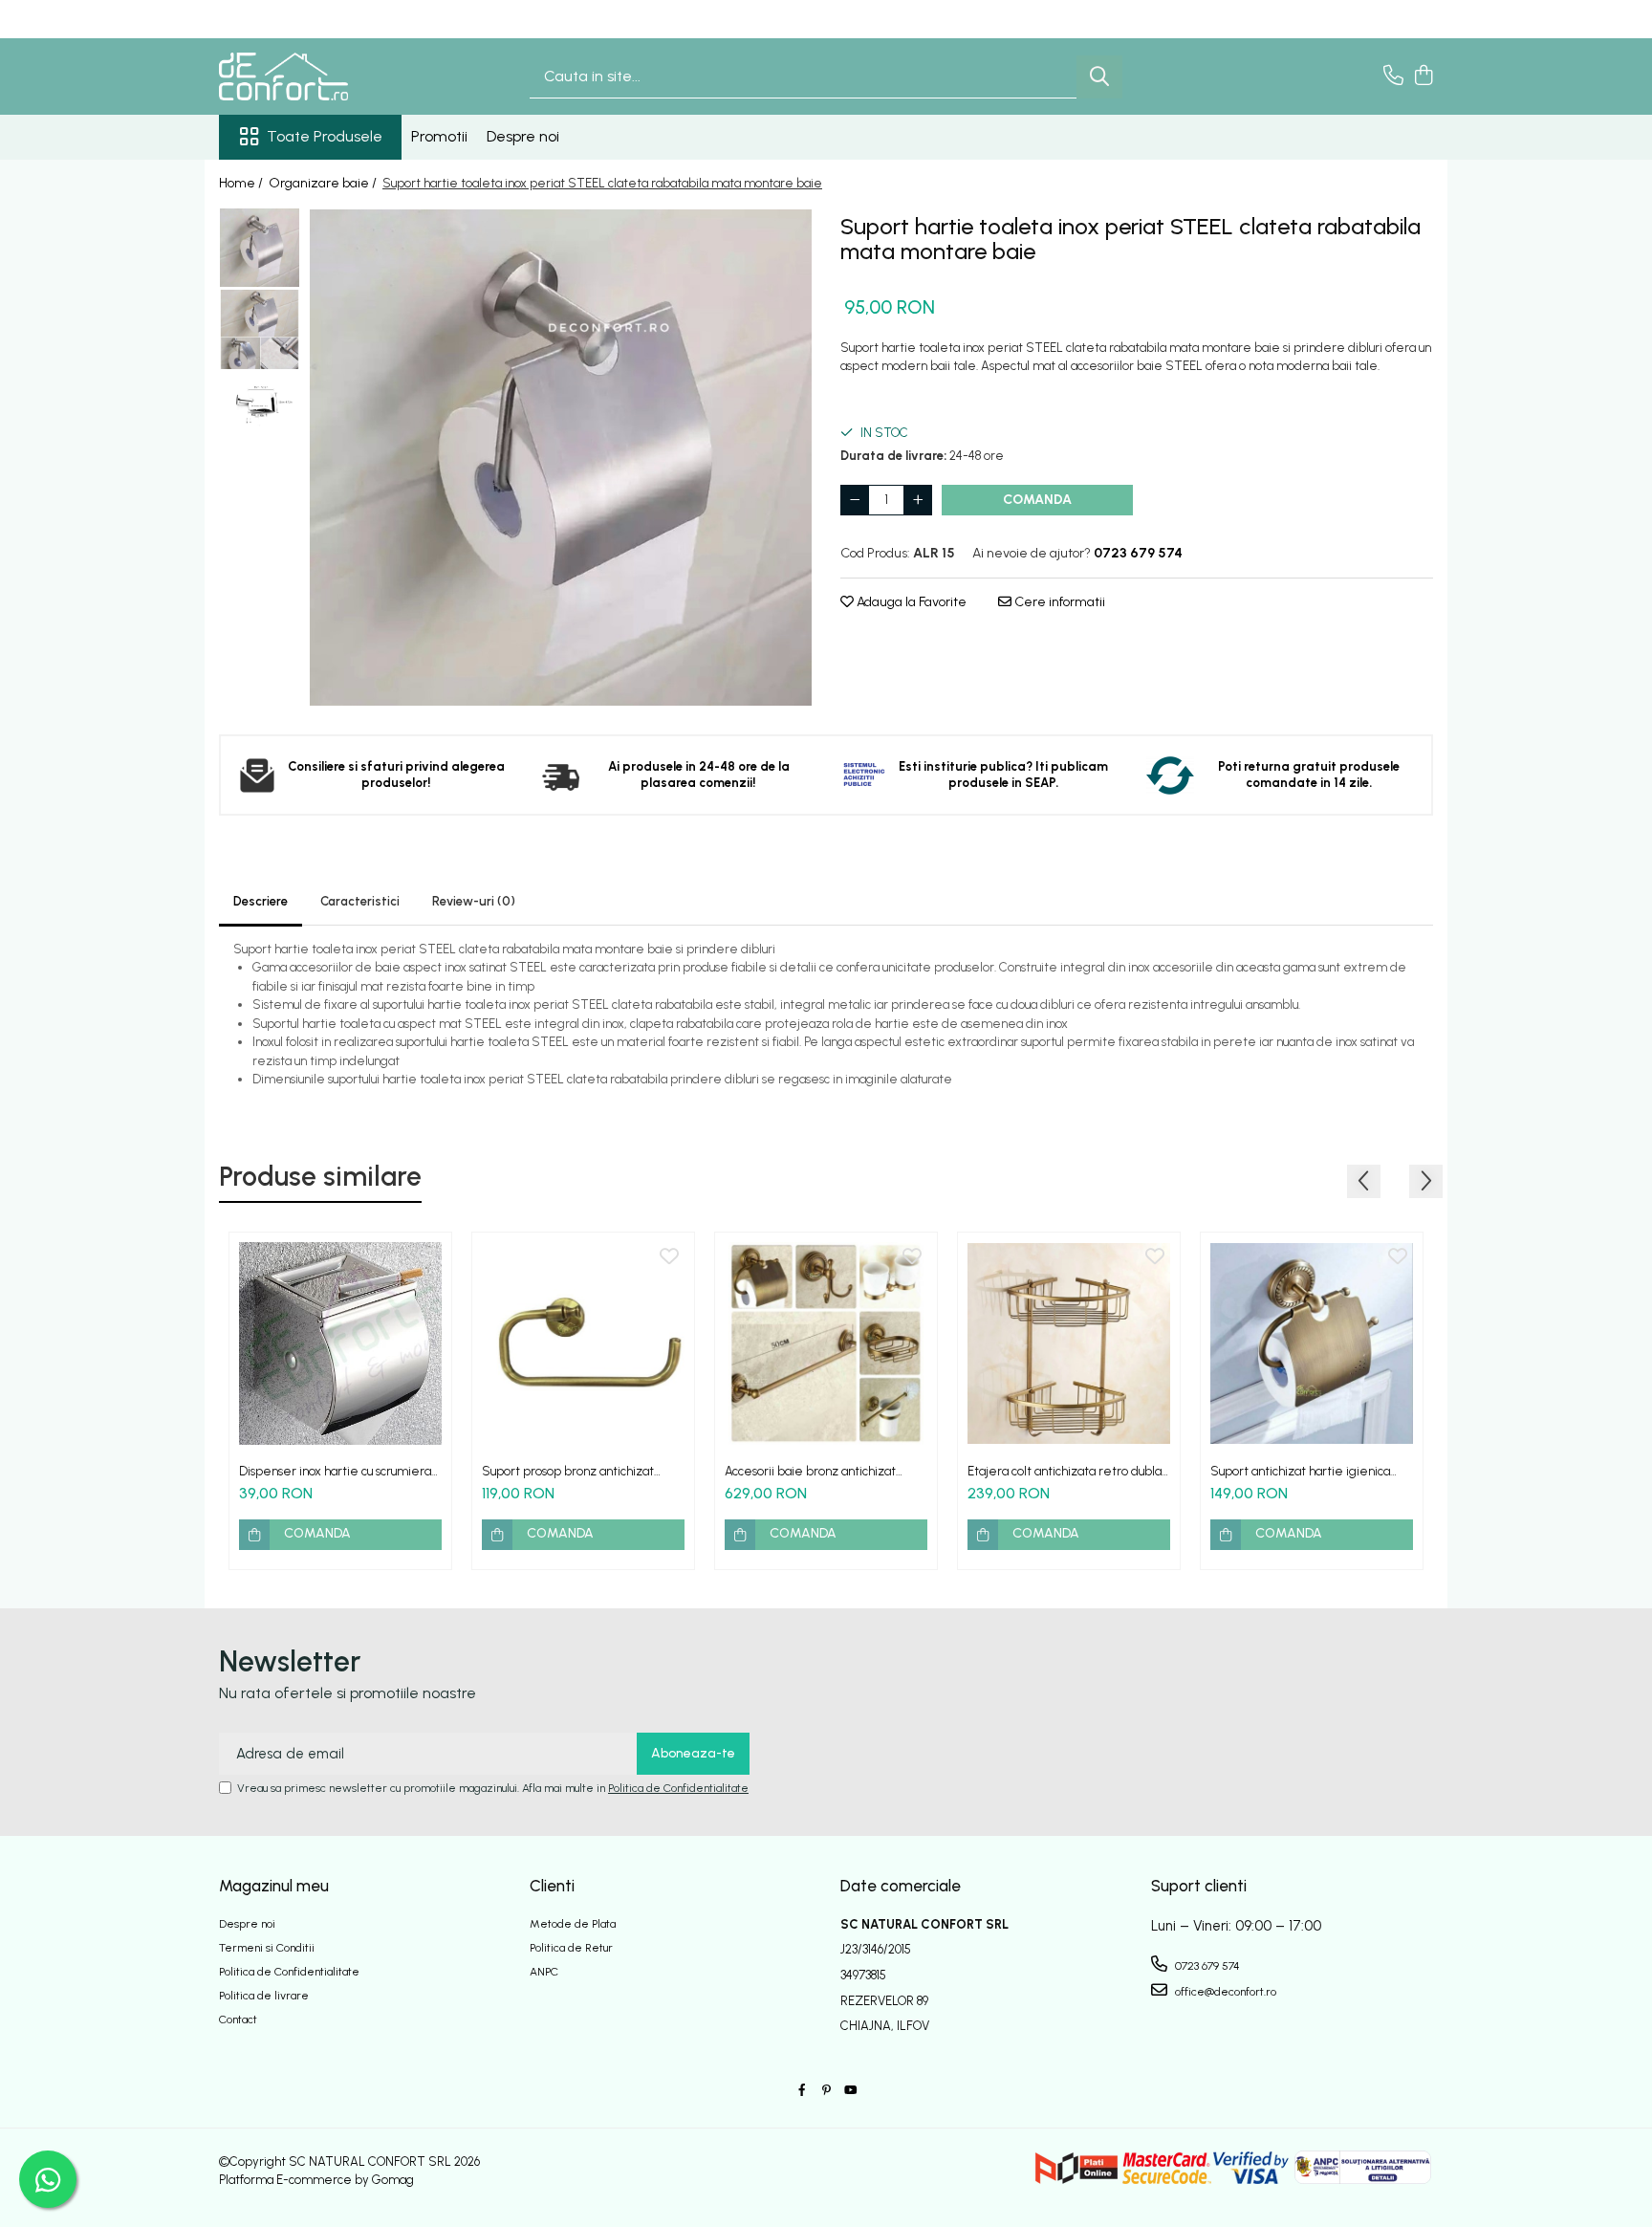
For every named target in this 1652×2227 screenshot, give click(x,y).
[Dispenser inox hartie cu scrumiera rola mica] (340, 1343)
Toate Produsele (325, 136)
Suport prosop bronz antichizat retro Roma (568, 1471)
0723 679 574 (1206, 1966)
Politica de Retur (571, 1948)
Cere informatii (1058, 602)
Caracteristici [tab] (360, 901)
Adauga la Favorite (910, 602)
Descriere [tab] (261, 901)
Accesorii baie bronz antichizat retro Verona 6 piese (810, 1471)
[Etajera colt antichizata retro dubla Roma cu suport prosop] (1069, 1343)
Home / (242, 183)
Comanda (1037, 500)
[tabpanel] (561, 457)
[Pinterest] (826, 2091)
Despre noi (523, 136)
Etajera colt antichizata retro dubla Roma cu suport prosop (1065, 1471)
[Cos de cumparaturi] (1423, 76)
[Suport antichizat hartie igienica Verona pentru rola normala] (1312, 1343)
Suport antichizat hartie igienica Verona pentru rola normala (1300, 1471)
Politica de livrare (264, 1996)
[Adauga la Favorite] (426, 1257)
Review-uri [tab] (474, 901)
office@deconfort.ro (1224, 1992)
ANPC (544, 1972)
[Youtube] (850, 2091)
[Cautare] (1099, 77)
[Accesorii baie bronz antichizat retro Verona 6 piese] (826, 1343)
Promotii (439, 136)
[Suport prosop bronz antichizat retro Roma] (583, 1343)
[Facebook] (802, 2091)
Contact (238, 2020)
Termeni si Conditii (267, 1948)
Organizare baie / (324, 183)
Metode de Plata (573, 1924)
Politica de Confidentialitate (678, 1788)
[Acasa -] (315, 76)
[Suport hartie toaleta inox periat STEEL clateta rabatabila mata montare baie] (561, 457)
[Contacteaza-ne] (1393, 76)
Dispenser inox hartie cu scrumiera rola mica (335, 1471)
